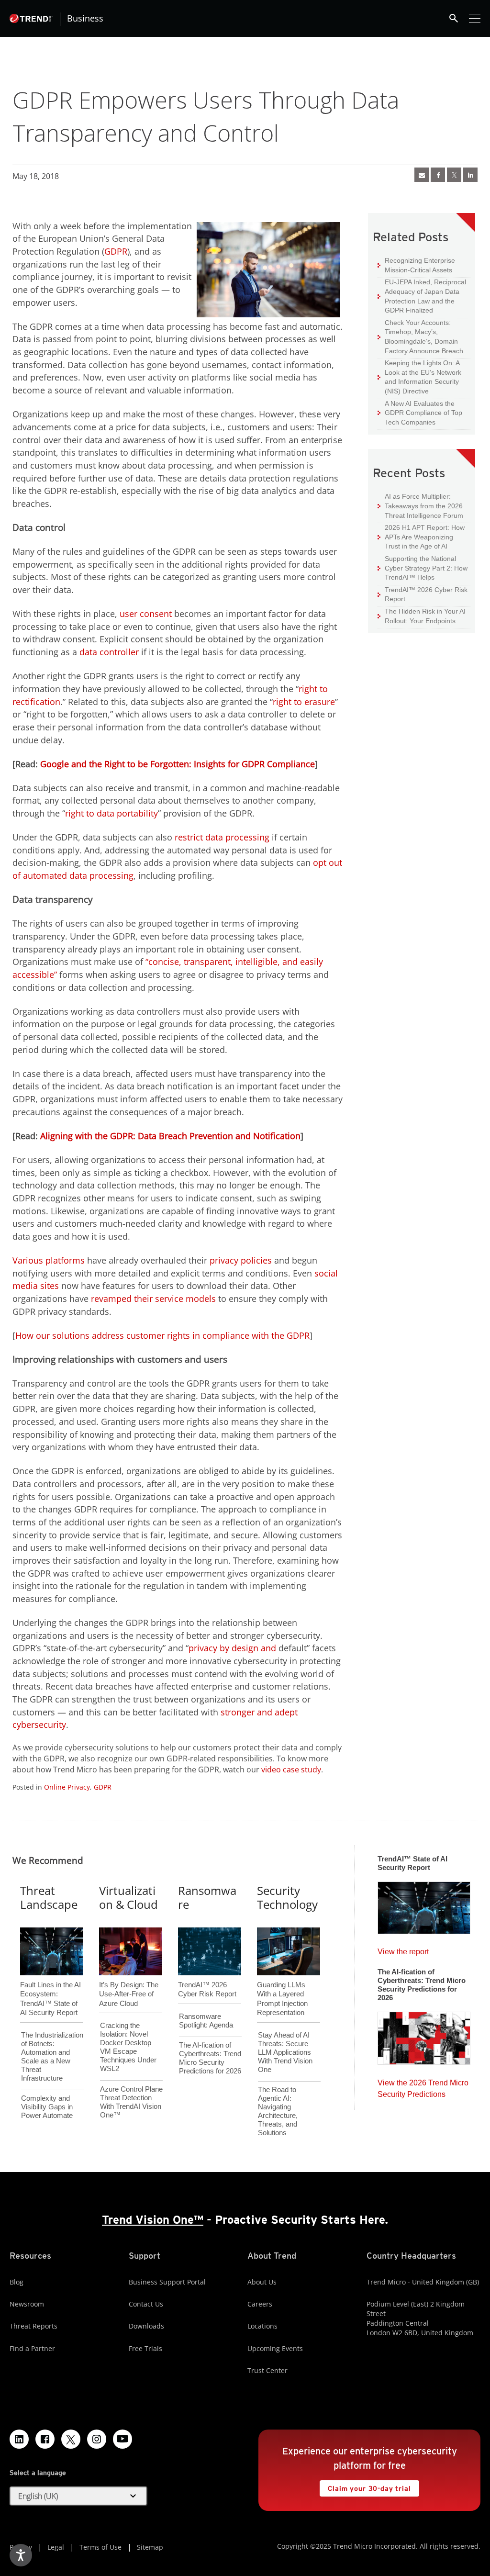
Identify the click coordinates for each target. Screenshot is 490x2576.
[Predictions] (424, 2035)
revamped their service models (153, 1299)
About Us (262, 2282)
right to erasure (304, 702)
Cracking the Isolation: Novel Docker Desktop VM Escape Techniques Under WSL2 (128, 2047)
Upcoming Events (275, 2348)
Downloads (146, 2326)
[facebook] (438, 175)
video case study (291, 1770)
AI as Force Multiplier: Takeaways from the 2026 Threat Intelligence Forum (420, 505)
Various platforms (49, 1260)
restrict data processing (222, 837)
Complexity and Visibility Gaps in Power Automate (47, 2107)
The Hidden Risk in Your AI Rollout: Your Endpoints (422, 616)
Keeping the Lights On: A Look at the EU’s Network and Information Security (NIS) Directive (419, 377)
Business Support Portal (167, 2282)
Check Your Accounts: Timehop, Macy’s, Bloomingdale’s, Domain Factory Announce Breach (420, 336)
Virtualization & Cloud (128, 1897)
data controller (109, 652)
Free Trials (145, 2348)
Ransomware (207, 1897)
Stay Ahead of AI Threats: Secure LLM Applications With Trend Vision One (285, 2052)
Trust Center (267, 2370)
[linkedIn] (470, 175)
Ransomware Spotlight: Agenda (206, 2021)
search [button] (454, 18)
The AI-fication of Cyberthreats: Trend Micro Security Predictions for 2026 (210, 2058)
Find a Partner (32, 2348)
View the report (403, 1949)
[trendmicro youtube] (122, 2439)
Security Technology (287, 1897)
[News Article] (422, 175)
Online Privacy (67, 1787)
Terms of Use (100, 2547)
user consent (146, 614)
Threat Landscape (49, 1897)
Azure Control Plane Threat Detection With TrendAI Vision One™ (131, 2102)
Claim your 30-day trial (365, 2486)
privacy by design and (234, 1648)
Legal (56, 2547)
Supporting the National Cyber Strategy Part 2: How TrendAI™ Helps (423, 568)
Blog (17, 2282)
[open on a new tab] (71, 2439)
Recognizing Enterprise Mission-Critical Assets (416, 265)
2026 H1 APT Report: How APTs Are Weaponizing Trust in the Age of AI (421, 537)
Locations (262, 2326)
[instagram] (97, 2439)
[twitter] (454, 175)
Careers (260, 2304)
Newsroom (27, 2304)
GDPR (116, 251)
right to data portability (111, 813)
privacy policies (241, 1260)
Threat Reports (33, 2326)
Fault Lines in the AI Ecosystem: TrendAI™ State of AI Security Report (50, 1983)
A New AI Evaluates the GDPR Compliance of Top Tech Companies (420, 413)
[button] (78, 2496)
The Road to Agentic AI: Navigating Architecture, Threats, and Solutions (278, 2111)
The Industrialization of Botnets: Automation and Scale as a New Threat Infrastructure (52, 2056)
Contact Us (146, 2304)
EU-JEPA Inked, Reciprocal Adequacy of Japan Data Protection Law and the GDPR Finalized (422, 296)
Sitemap (150, 2547)
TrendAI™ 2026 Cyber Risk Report (426, 594)
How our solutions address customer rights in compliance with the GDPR (162, 1335)
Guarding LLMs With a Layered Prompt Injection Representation (282, 1983)
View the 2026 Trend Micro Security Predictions (423, 2086)
